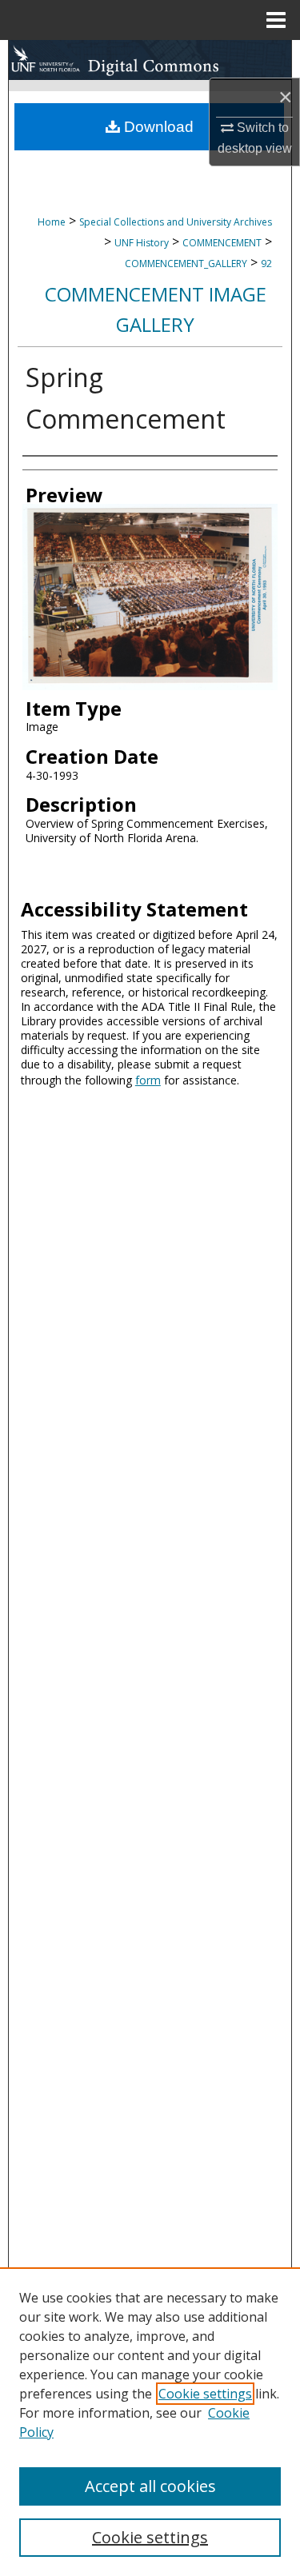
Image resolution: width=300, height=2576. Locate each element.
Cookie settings (205, 2394)
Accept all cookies (150, 2486)
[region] (150, 2422)
